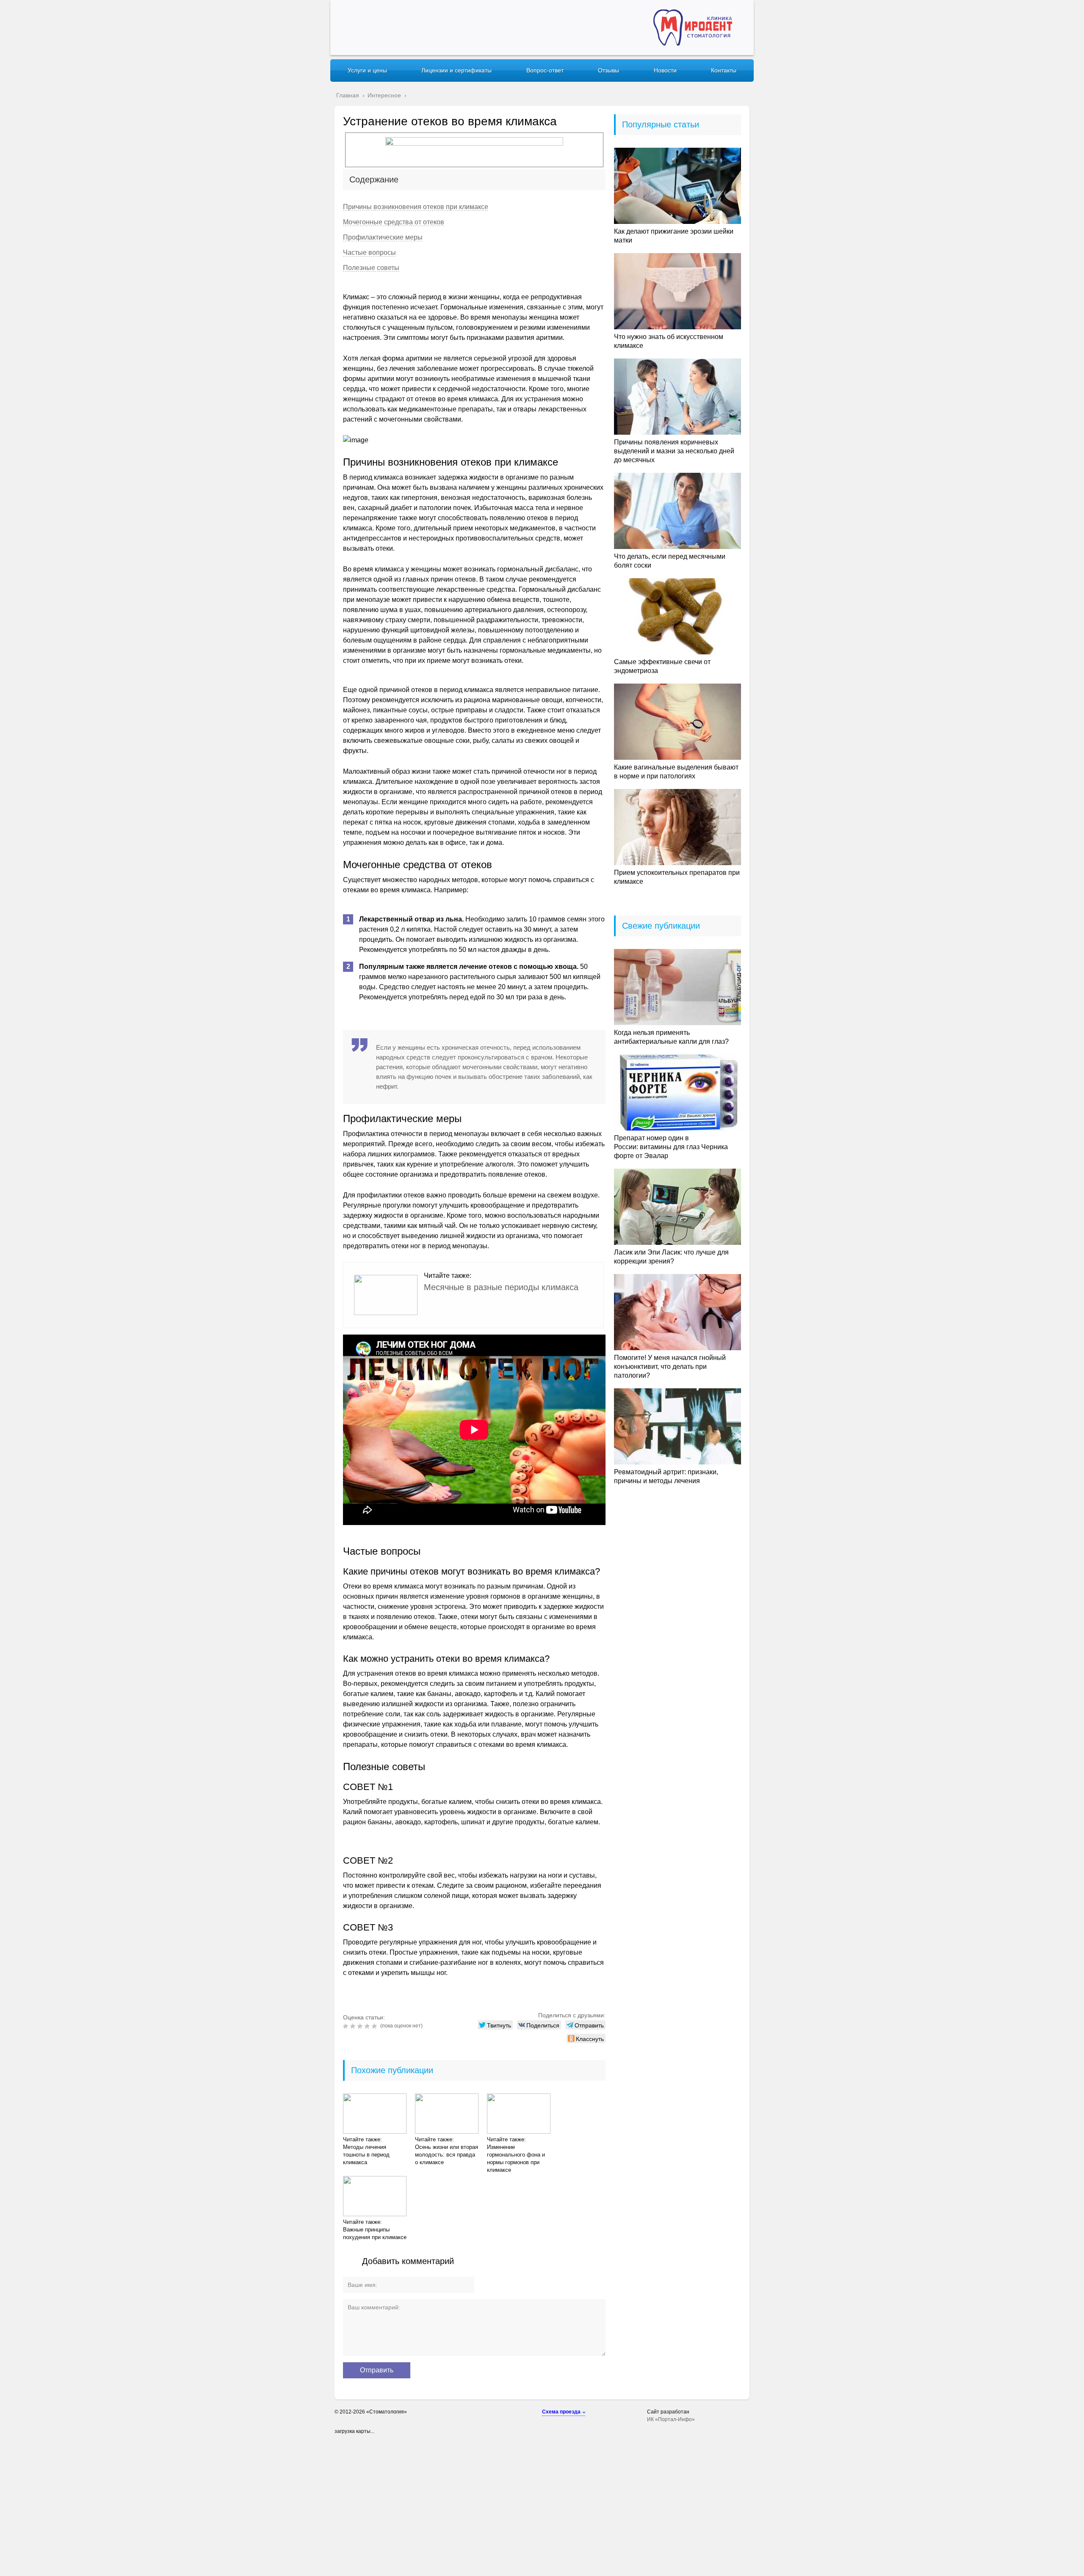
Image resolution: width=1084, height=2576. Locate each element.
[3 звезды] (361, 2026)
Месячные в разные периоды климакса (501, 1287)
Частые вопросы (369, 252)
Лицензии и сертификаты (456, 70)
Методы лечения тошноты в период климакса (366, 2155)
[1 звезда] (347, 2026)
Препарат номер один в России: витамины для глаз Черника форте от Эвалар (671, 1147)
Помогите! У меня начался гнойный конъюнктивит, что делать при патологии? (670, 1367)
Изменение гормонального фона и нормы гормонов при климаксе (516, 2158)
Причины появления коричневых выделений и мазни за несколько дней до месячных (674, 451)
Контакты (724, 70)
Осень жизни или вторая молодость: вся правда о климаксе (447, 2155)
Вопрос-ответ (545, 70)
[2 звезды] (354, 2026)
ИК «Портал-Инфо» (671, 2419)
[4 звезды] (368, 2026)
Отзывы (608, 70)
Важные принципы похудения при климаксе (375, 2233)
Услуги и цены (367, 70)
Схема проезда (561, 2412)
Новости (665, 70)
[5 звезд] (375, 2026)
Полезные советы (371, 268)
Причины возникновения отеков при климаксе (416, 207)
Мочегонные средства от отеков (394, 222)
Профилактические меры (383, 237)
